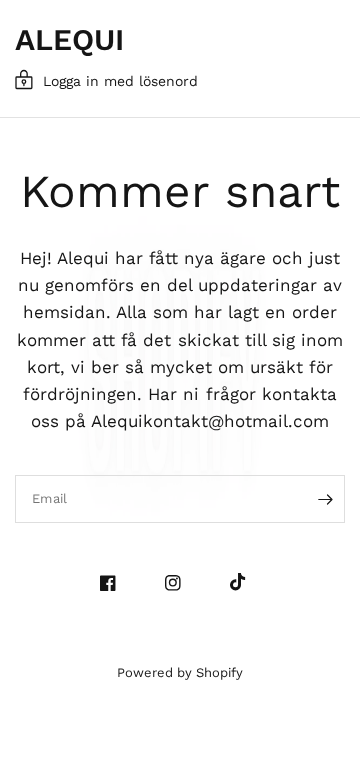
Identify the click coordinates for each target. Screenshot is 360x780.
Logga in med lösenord (120, 81)
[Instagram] (180, 583)
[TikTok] (245, 582)
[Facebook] (115, 583)
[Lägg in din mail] (325, 499)
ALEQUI (69, 40)
